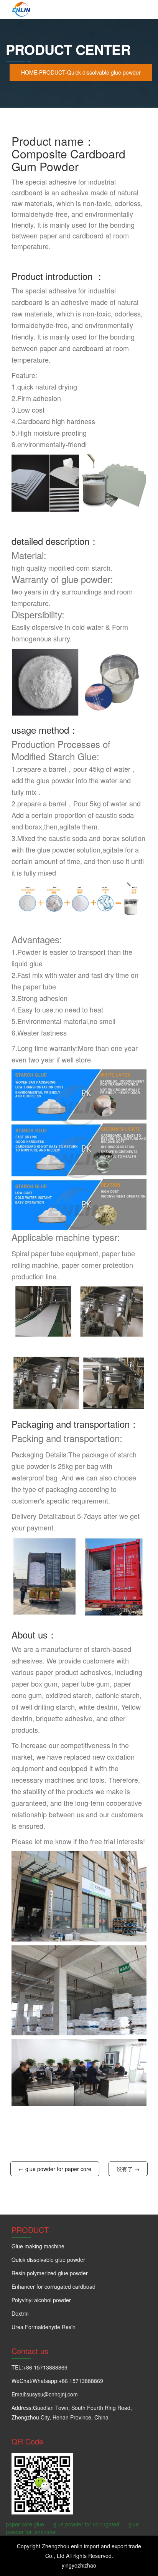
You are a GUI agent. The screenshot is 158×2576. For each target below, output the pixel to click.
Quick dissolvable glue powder (104, 72)
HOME (29, 72)
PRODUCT (52, 72)
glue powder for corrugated (86, 2524)
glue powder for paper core (58, 2169)
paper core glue (25, 2524)
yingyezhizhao (79, 2565)
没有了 (125, 2169)
